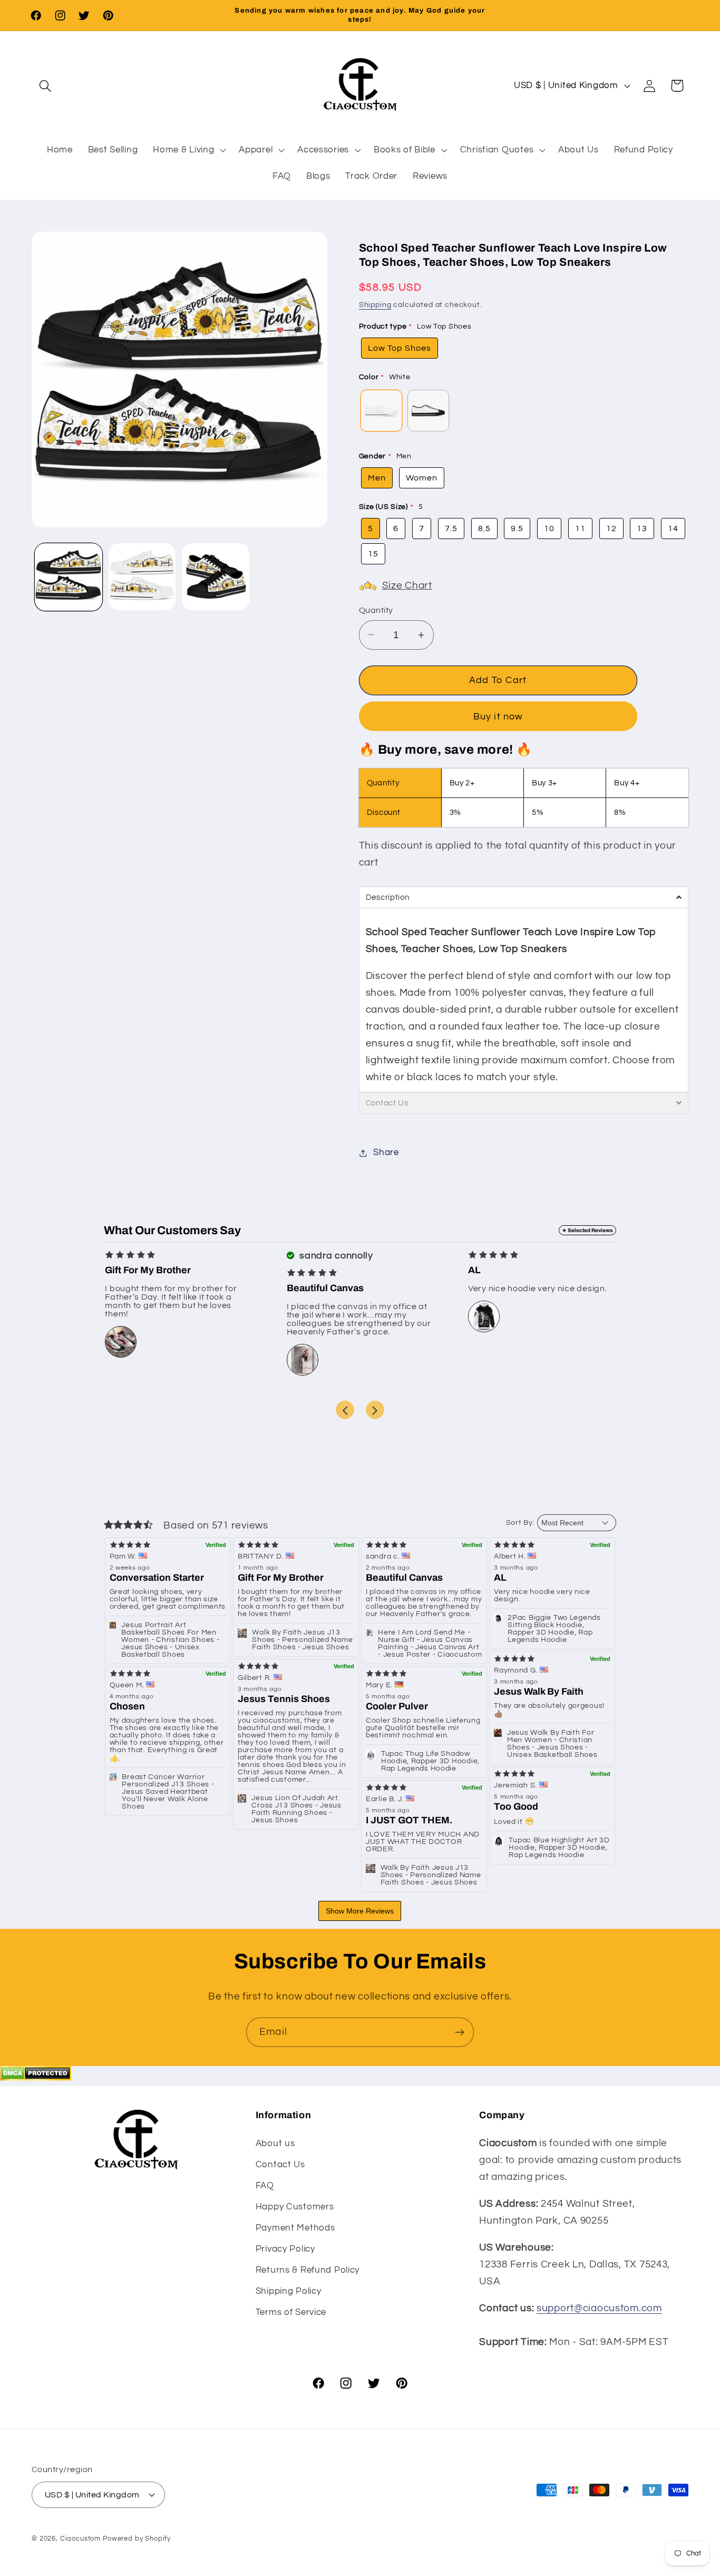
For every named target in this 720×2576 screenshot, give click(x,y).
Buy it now (498, 717)
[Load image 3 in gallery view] (216, 577)
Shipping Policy (289, 2291)
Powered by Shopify (137, 2538)
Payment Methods (295, 2227)
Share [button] (386, 1152)
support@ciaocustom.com (599, 2308)
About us (275, 2143)
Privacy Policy (285, 2248)
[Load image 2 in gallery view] (142, 577)
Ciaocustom (80, 2538)
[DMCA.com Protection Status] (36, 2078)
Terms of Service (291, 2312)
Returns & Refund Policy (308, 2270)
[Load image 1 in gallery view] (69, 577)
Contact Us (280, 2164)
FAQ (265, 2185)
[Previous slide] (345, 1410)
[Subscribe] (459, 2032)
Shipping (375, 305)
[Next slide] (375, 1410)
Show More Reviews (360, 1911)
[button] (46, 86)
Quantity (376, 610)
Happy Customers (295, 2206)
